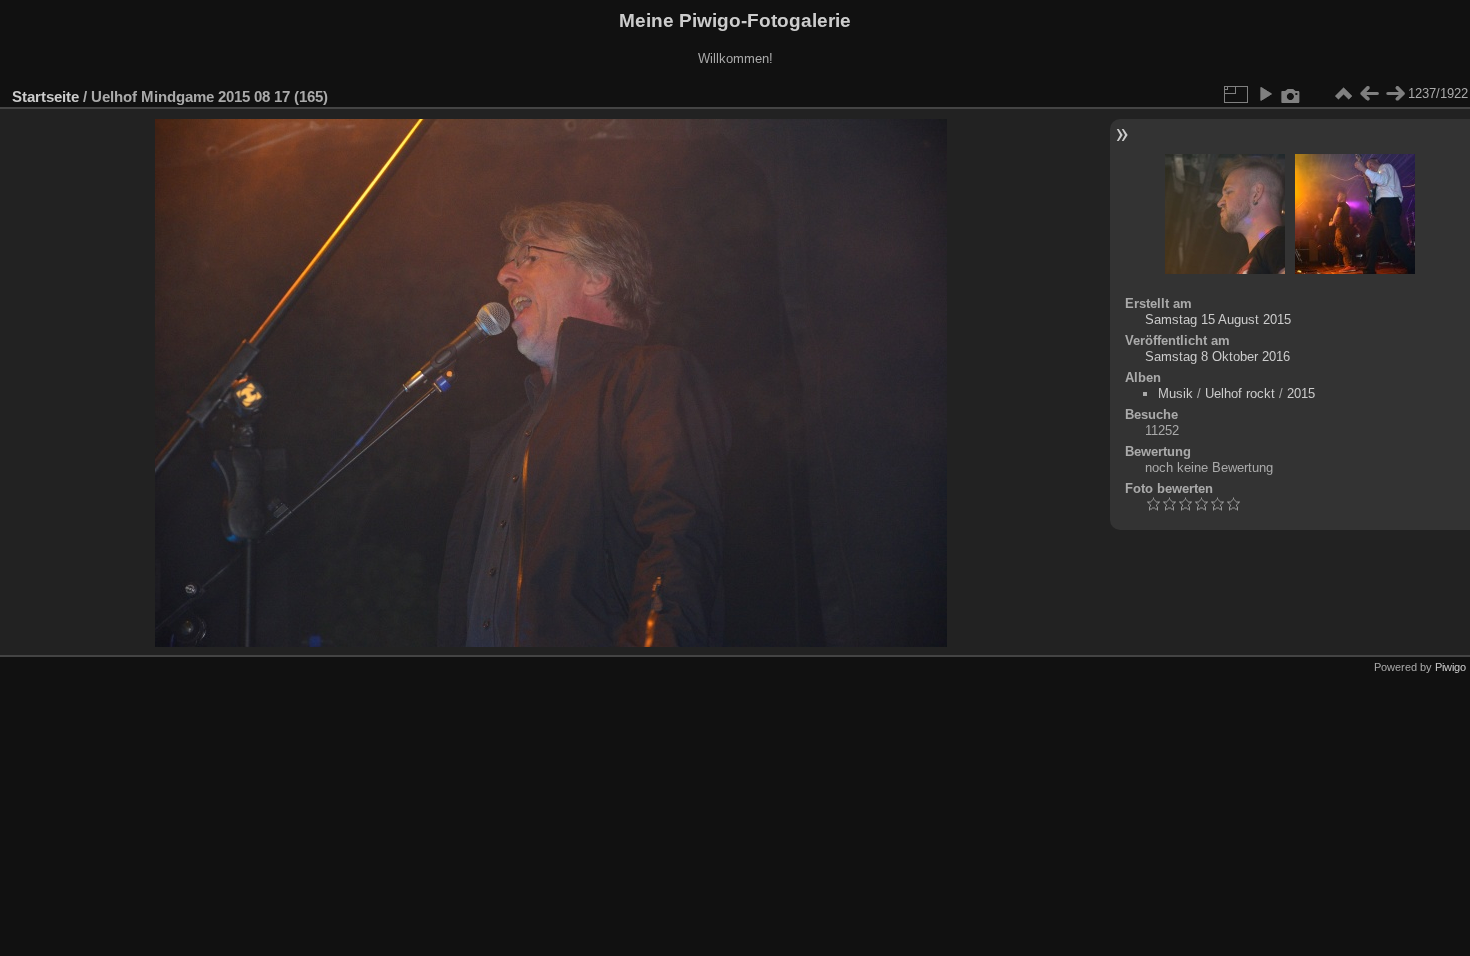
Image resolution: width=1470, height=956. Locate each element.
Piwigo (1450, 667)
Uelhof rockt (1240, 393)
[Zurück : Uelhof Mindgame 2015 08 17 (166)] (1369, 94)
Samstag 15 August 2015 (1218, 319)
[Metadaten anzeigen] (1291, 94)
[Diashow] (1265, 94)
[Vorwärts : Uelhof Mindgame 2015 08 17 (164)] (1395, 94)
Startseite (45, 96)
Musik (1175, 393)
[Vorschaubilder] (1343, 94)
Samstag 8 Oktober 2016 (1217, 356)
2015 (1301, 393)
